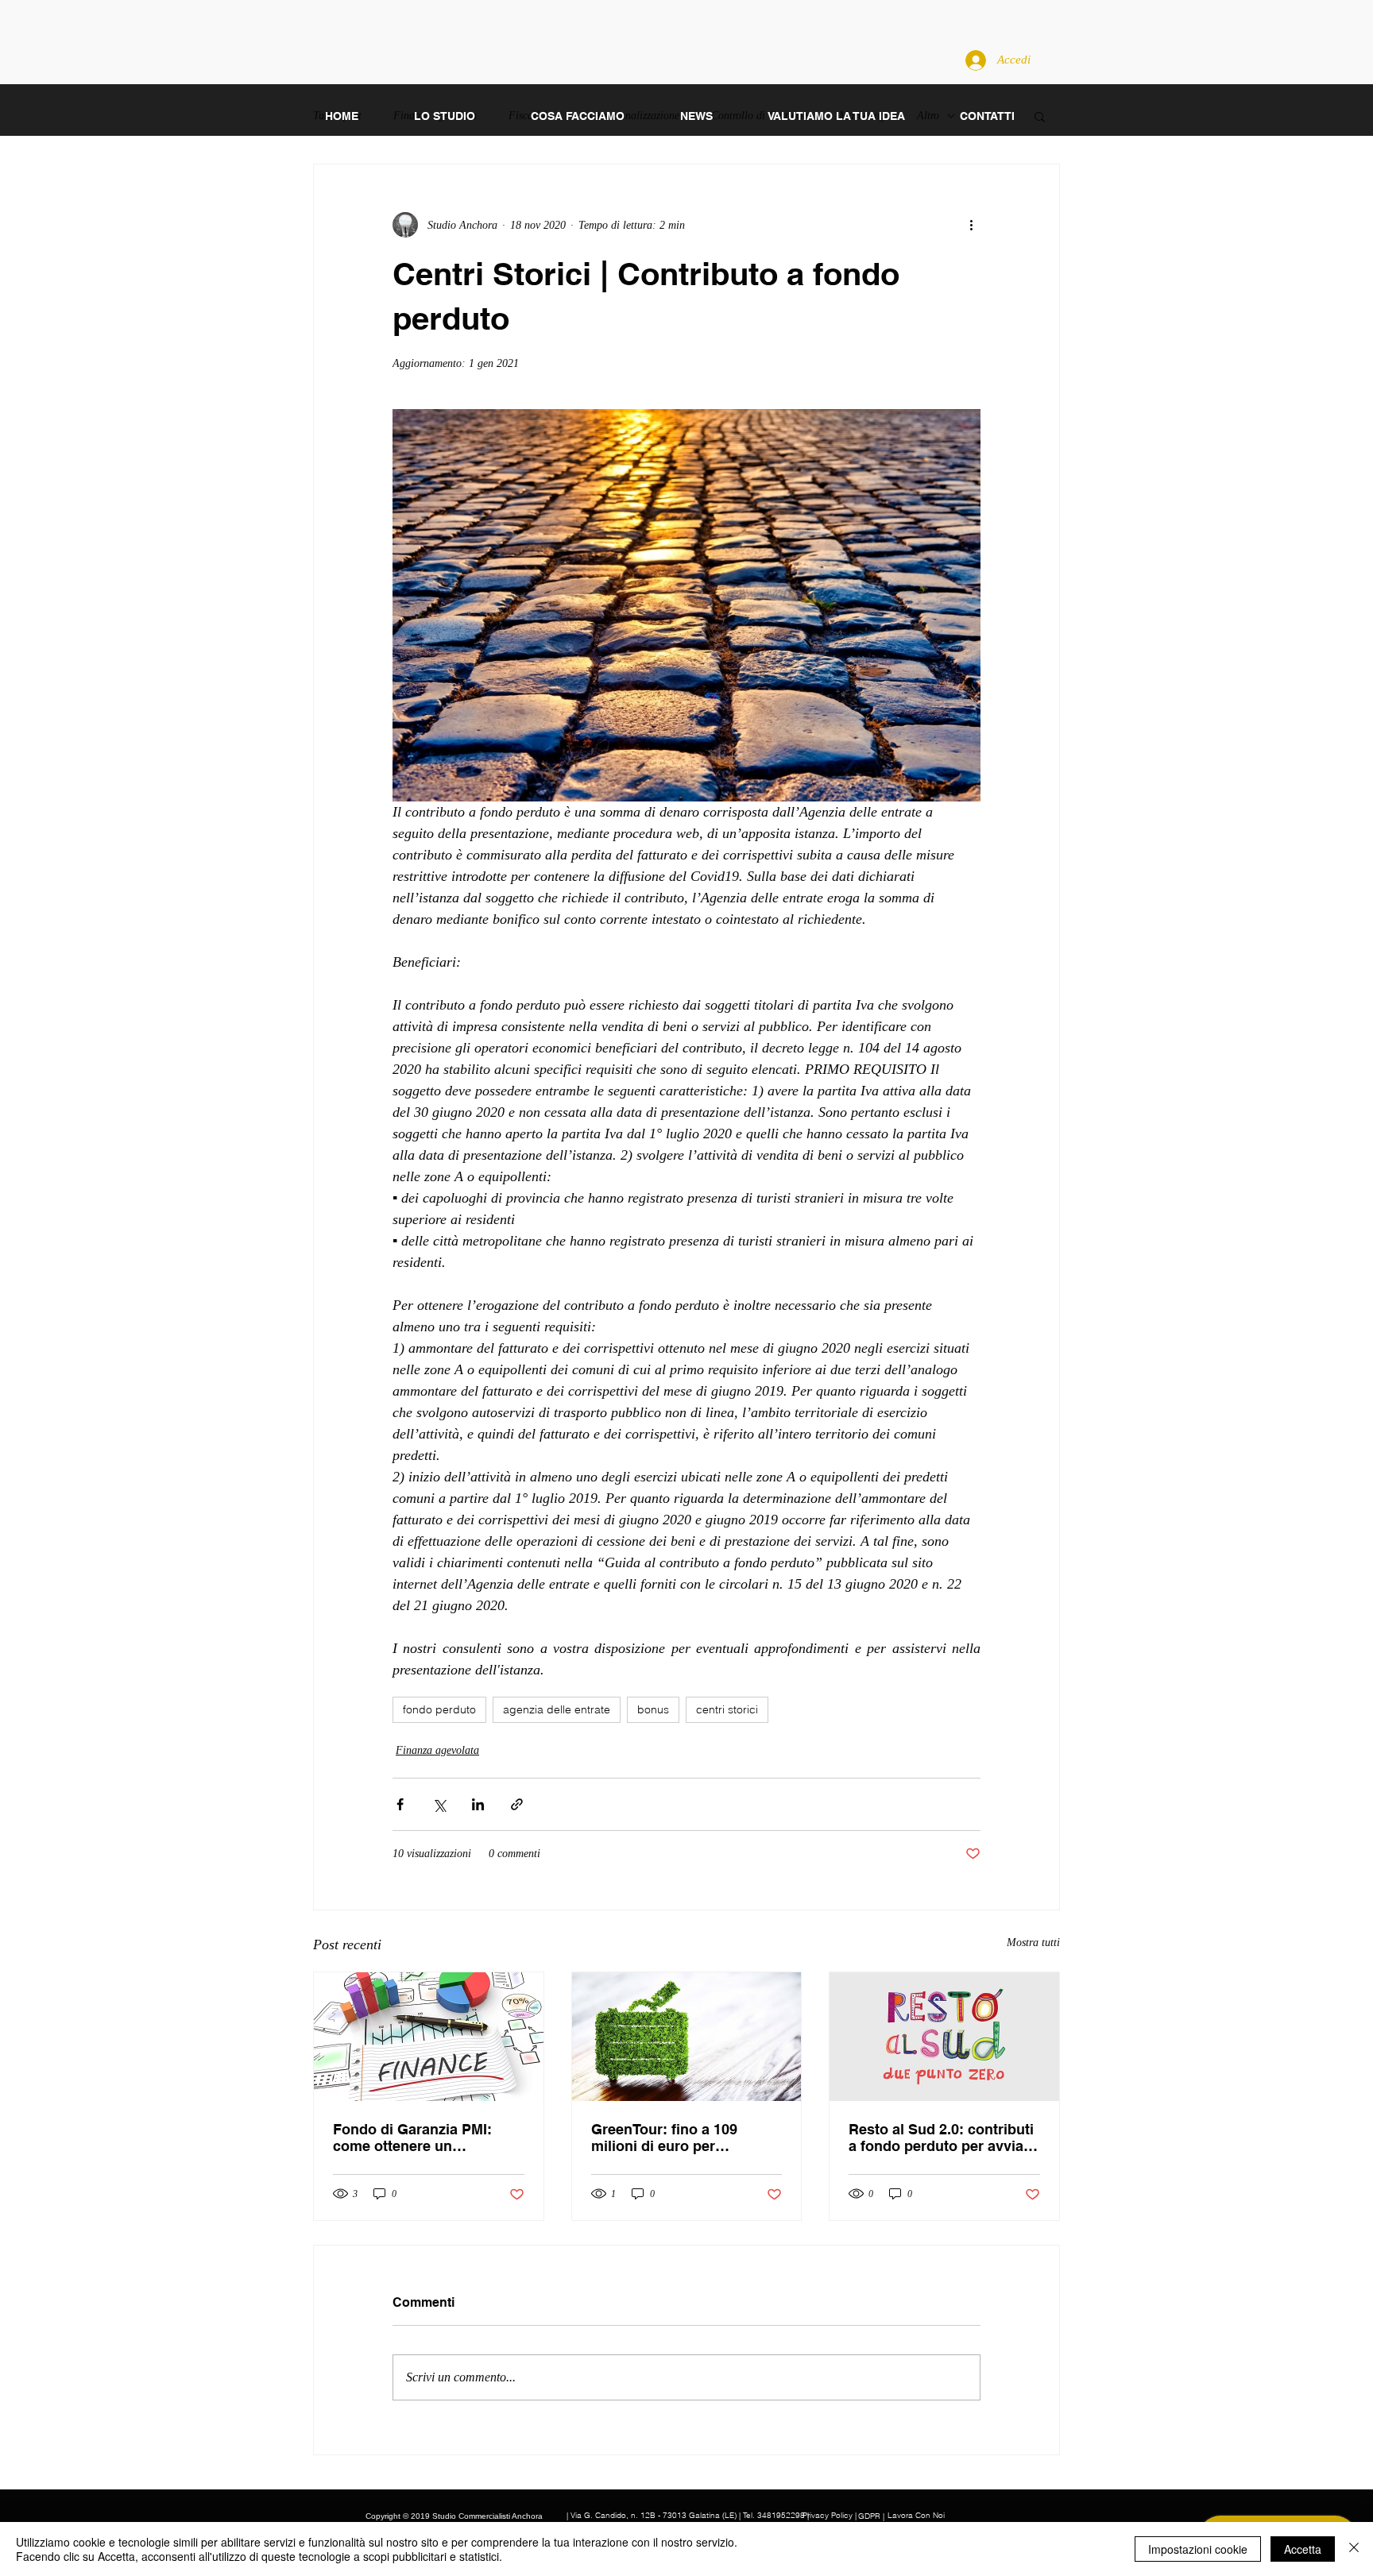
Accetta (1303, 2549)
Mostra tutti (1033, 1943)
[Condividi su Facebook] (400, 1804)
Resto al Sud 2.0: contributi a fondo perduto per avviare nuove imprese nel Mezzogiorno (943, 2138)
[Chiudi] (1354, 2549)
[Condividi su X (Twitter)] (439, 1804)
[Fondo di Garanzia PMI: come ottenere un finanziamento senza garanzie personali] (429, 2037)
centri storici (727, 1709)
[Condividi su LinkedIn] (478, 1804)
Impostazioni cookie (1198, 2549)
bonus (653, 1709)
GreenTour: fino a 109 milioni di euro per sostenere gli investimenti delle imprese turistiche (679, 2138)
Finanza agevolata (437, 1750)
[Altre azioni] (971, 225)
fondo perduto (439, 1709)
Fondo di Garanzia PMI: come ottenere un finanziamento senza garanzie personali (412, 2138)
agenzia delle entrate (557, 1709)
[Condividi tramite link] (517, 1804)
